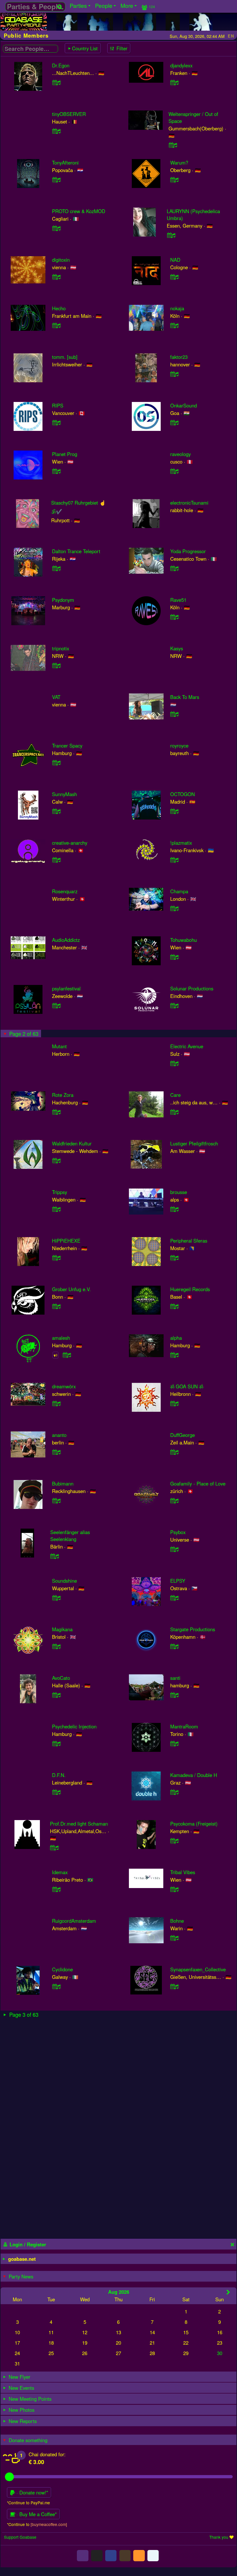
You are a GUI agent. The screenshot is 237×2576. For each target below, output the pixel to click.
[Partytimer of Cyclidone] (56, 1986)
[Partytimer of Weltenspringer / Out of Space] (173, 145)
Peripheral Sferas (189, 1241)
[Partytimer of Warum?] (175, 180)
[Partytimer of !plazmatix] (175, 860)
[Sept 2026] (228, 2292)
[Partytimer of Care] (175, 1112)
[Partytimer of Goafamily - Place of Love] (175, 1501)
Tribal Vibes (183, 1872)
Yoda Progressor (188, 551)
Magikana (62, 1629)
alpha (176, 1338)
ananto (59, 1435)
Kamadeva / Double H (194, 1775)
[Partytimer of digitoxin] (56, 277)
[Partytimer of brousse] (175, 1209)
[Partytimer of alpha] (175, 1355)
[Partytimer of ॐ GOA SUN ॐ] (175, 1403)
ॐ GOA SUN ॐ (187, 1386)
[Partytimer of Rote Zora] (56, 1112)
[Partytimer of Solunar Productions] (175, 1005)
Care (175, 1095)
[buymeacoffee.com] (49, 2524)
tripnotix (61, 648)
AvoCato (61, 1678)
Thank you (219, 2537)
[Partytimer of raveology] (175, 471)
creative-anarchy (70, 843)
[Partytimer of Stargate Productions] (175, 1646)
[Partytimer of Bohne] (175, 1938)
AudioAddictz (66, 940)
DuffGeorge (183, 1435)
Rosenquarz (65, 891)
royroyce (179, 746)
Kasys (177, 648)
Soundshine (64, 1581)
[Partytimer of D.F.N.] (56, 1792)
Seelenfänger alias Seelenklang (70, 1536)
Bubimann (63, 1483)
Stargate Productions (193, 1629)
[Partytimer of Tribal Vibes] (175, 1889)
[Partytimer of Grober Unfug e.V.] (56, 1306)
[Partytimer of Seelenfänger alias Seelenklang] (55, 1556)
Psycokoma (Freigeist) (194, 1824)
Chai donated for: (47, 2454)
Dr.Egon (61, 65)
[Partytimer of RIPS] (56, 422)
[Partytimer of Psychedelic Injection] (56, 1743)
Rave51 (178, 600)
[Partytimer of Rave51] (175, 617)
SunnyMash (64, 794)
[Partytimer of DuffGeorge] (175, 1452)
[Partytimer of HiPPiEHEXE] (56, 1258)
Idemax (60, 1872)
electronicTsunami (189, 503)
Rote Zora (63, 1095)
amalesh (61, 1338)
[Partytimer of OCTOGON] (175, 811)
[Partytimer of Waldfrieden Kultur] (56, 1160)
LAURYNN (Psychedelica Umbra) (193, 215)
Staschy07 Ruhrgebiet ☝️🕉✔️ (78, 507)
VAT (56, 697)
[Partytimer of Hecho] (56, 325)
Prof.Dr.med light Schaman (79, 1824)
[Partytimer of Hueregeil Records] (175, 1306)
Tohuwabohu (184, 940)
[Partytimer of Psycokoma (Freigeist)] (175, 1841)
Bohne (177, 1921)
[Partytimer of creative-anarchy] (56, 860)
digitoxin (61, 260)
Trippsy (60, 1192)
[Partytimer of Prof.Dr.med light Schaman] (54, 1848)
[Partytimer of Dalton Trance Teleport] (56, 568)
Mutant (59, 1046)
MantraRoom (184, 1726)
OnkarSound (184, 405)
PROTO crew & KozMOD (79, 211)
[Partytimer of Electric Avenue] (175, 1063)
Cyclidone (62, 1969)
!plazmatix (181, 843)
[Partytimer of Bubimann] (56, 1501)
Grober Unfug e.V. (71, 1289)
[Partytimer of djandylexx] (175, 82)
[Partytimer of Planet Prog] (56, 471)
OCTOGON (183, 794)
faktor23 (179, 357)
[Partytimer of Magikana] (56, 1646)
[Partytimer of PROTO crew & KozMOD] (56, 228)
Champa (179, 891)
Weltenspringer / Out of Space (193, 117)
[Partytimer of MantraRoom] (175, 1743)
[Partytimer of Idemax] (56, 1889)
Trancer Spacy (67, 746)
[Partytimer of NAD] (175, 277)
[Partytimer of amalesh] (67, 1355)
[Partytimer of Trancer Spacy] (56, 763)
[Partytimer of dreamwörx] (56, 1403)
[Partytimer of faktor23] (175, 374)
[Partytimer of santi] (175, 1695)
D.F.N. (59, 1775)
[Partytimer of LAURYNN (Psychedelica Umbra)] (171, 235)
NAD (175, 260)
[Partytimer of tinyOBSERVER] (56, 131)
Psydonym (63, 600)
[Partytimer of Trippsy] (56, 1209)
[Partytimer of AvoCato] (56, 1695)
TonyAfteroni (65, 163)
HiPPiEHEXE (66, 1241)
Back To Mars (185, 697)
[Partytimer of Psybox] (175, 1549)
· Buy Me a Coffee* (36, 2514)
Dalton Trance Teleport (76, 551)
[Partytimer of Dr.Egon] (56, 82)
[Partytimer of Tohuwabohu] (175, 957)
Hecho (59, 308)
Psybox (178, 1532)
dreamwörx (64, 1386)
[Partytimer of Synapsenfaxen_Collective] (175, 1986)
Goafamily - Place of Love (198, 1483)
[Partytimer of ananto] (56, 1452)
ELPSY (178, 1581)
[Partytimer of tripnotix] (56, 665)
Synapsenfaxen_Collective (198, 1969)
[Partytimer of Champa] (175, 908)
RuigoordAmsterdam (74, 1921)
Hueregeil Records (190, 1289)
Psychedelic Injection (74, 1726)
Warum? (179, 163)
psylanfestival (66, 988)
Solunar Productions (192, 988)
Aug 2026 (119, 2292)
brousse (179, 1192)
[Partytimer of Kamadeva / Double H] (175, 1792)
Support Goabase (20, 2537)
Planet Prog (65, 454)
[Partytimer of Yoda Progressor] (175, 568)
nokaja (177, 308)
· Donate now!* (32, 2492)
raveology (180, 454)
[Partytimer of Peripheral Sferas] (175, 1258)
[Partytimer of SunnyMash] (56, 811)
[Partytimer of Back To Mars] (175, 714)
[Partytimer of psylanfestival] (56, 1005)
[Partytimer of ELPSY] (175, 1598)
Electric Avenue (187, 1046)
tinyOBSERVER (69, 114)
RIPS (58, 405)
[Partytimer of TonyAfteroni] (56, 180)
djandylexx (181, 65)
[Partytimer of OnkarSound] (175, 422)
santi (175, 1678)
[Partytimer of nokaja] (175, 325)
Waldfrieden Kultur (72, 1143)
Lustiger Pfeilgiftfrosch (194, 1143)
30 (220, 2353)
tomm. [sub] (65, 357)
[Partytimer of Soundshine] (56, 1598)
